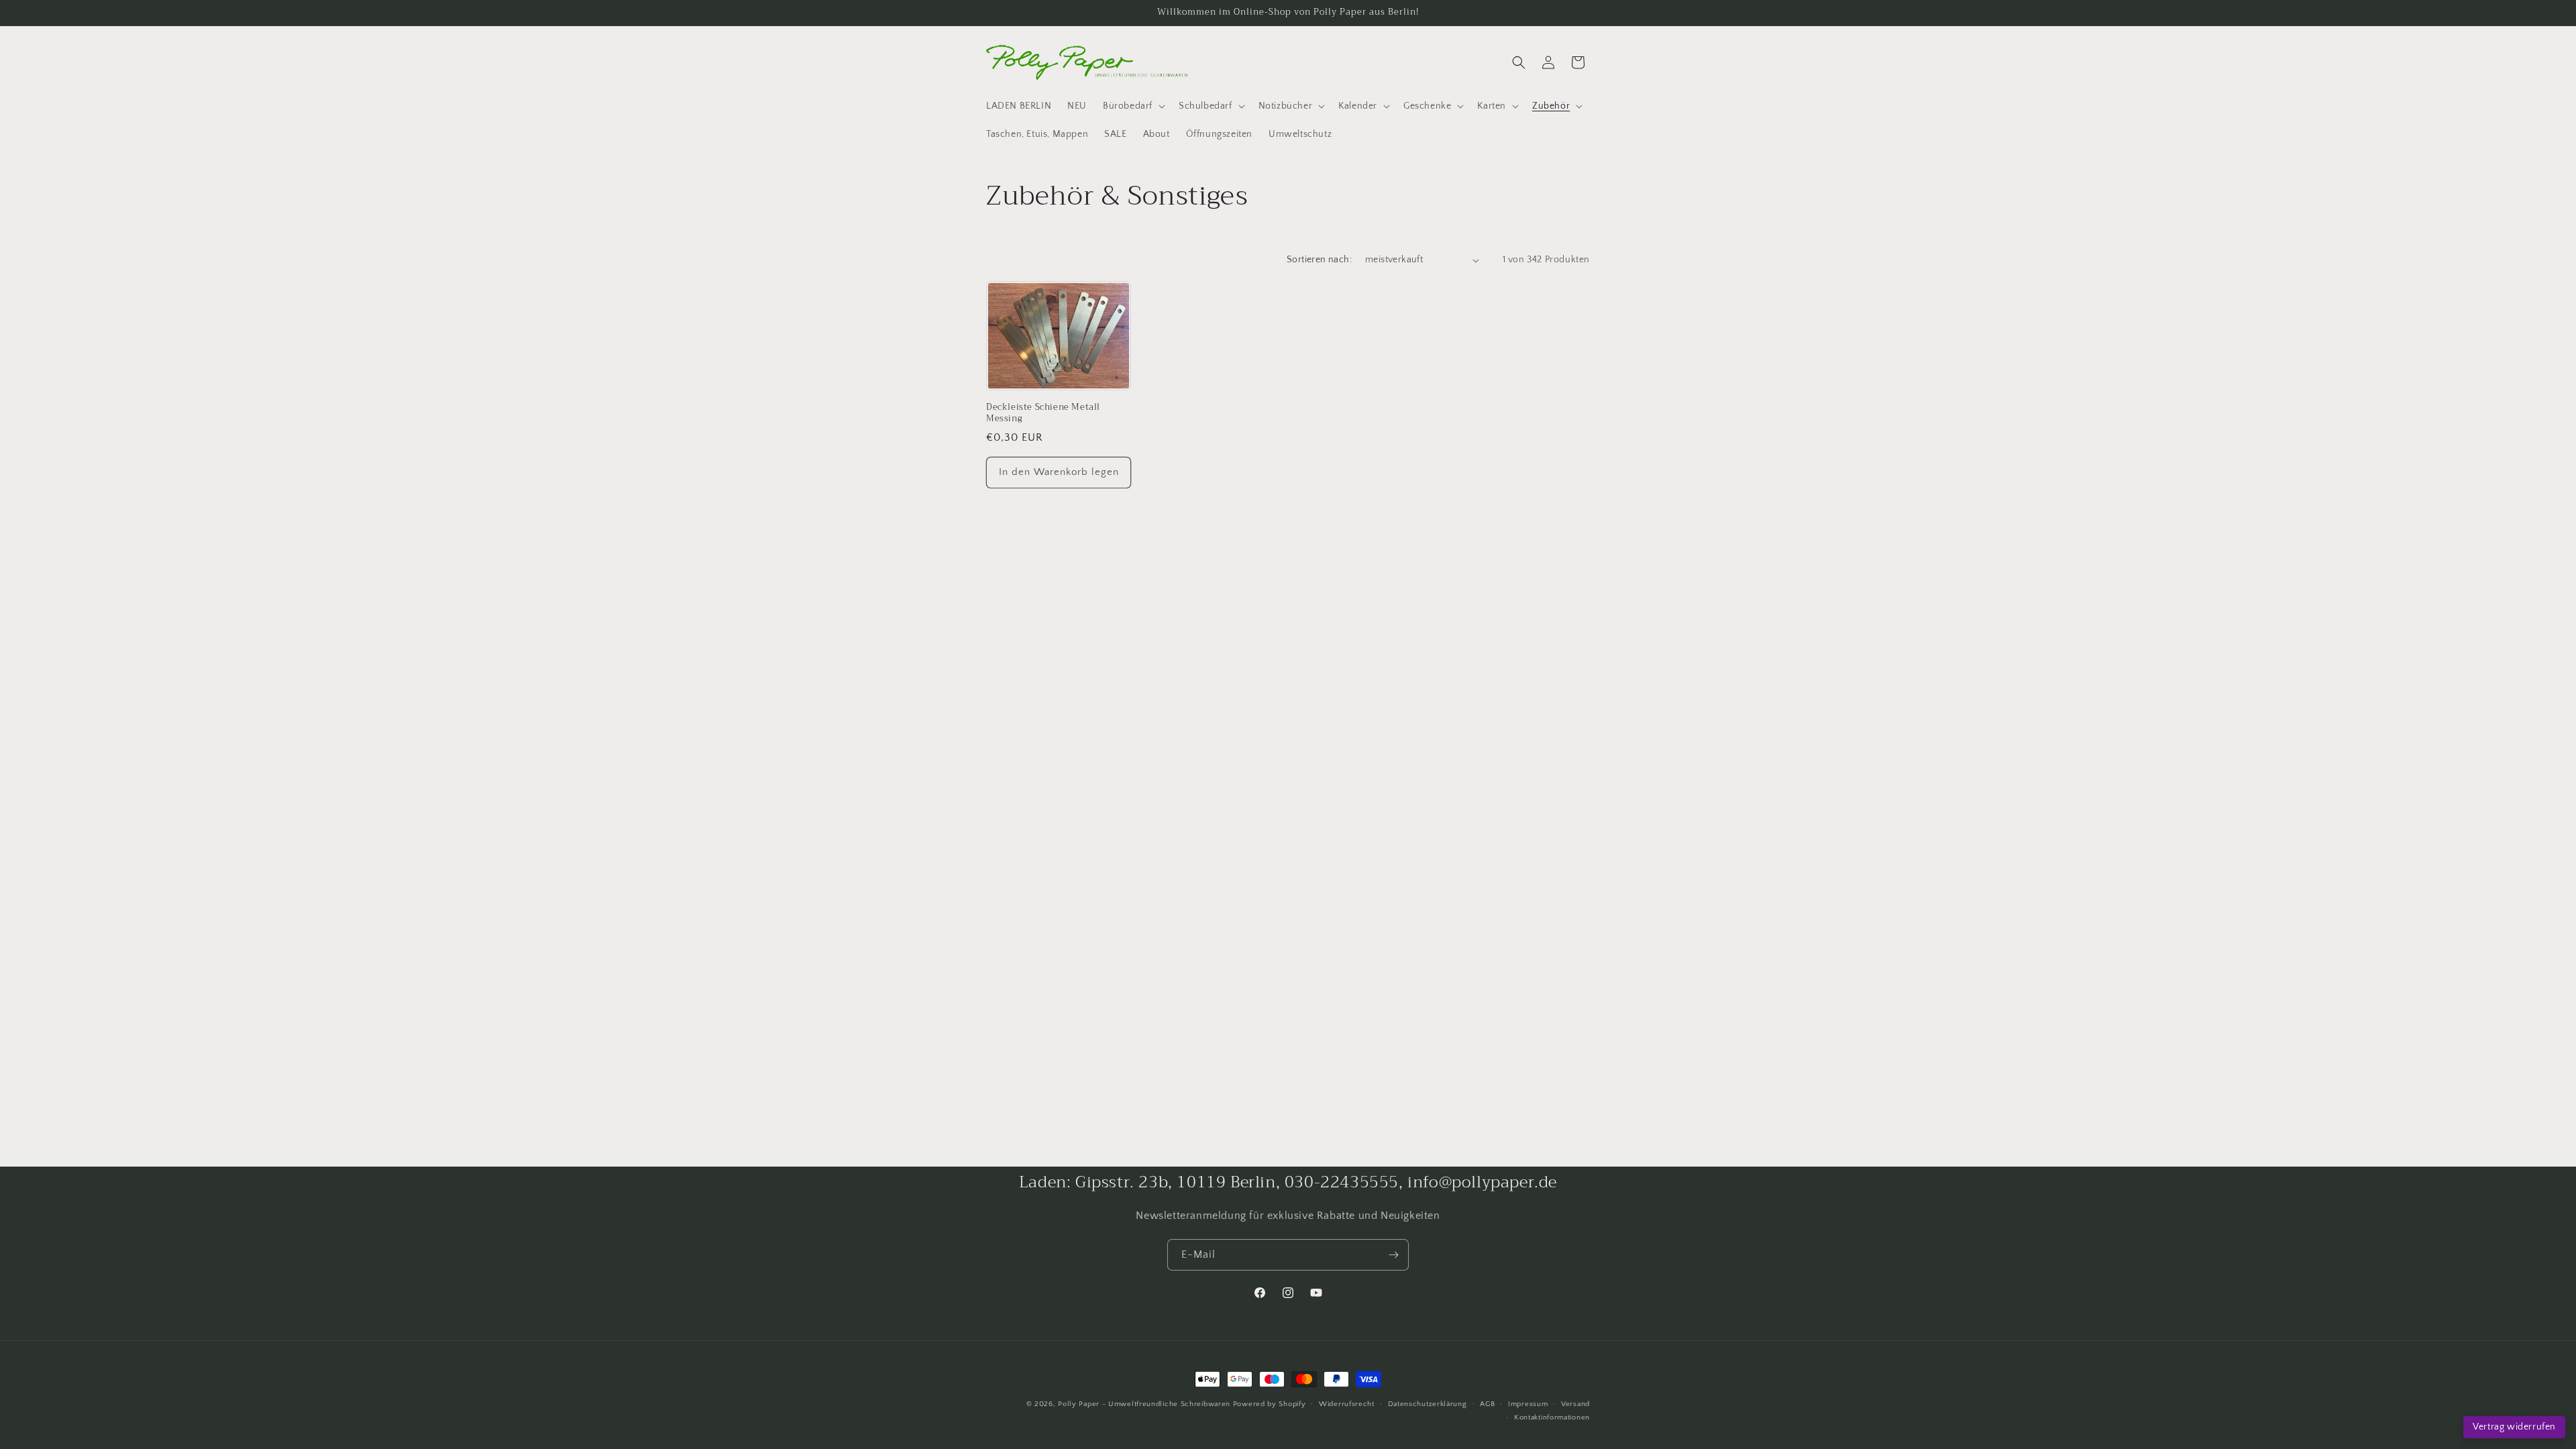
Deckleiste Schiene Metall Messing (1043, 413)
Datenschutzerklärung (1428, 1404)
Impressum (1528, 1404)
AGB (1487, 1404)
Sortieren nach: (1319, 260)
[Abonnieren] (1393, 1255)
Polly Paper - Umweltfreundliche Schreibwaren (1144, 1404)
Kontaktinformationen (1552, 1417)
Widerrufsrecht (1347, 1404)
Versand (1575, 1404)
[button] (1133, 106)
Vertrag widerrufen (2514, 1427)
